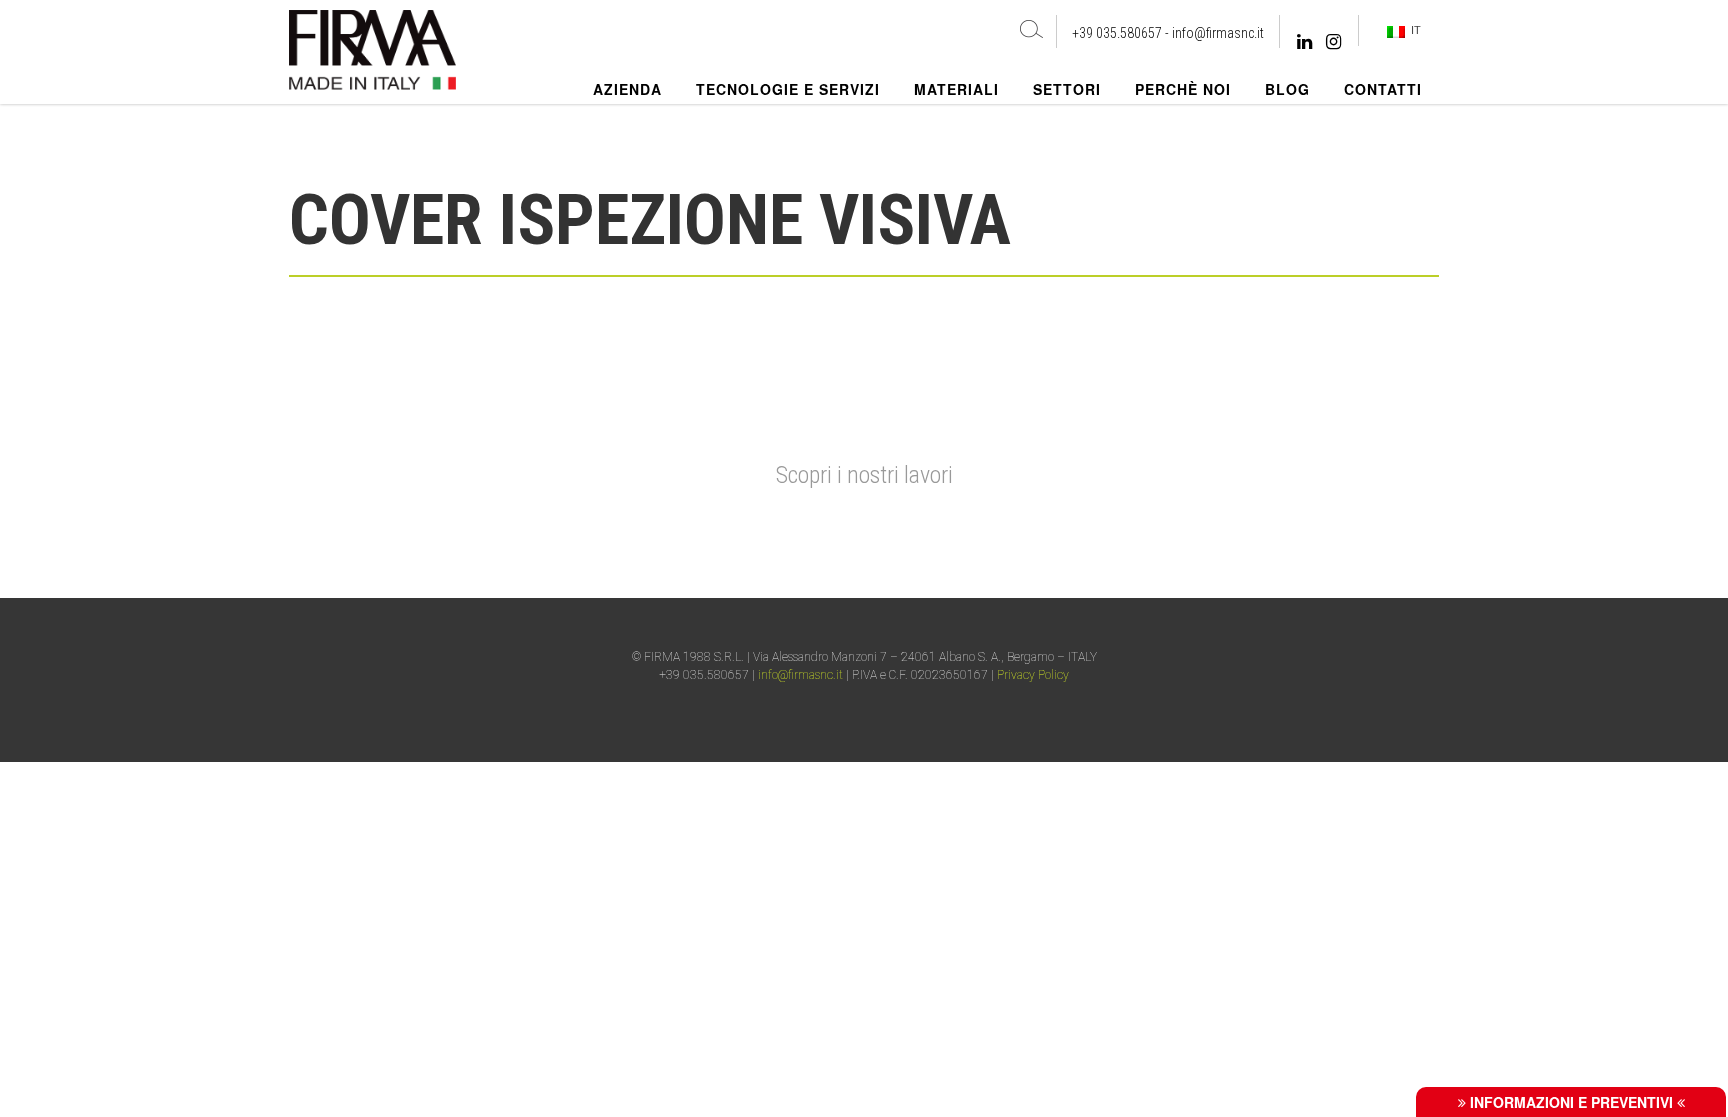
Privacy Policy (1033, 675)
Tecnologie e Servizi (788, 89)
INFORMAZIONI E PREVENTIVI (1571, 1102)
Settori (1067, 89)
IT (1413, 30)
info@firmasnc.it (1218, 33)
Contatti (1383, 89)
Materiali (956, 89)
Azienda (627, 89)
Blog (1287, 89)
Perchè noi (1183, 89)
